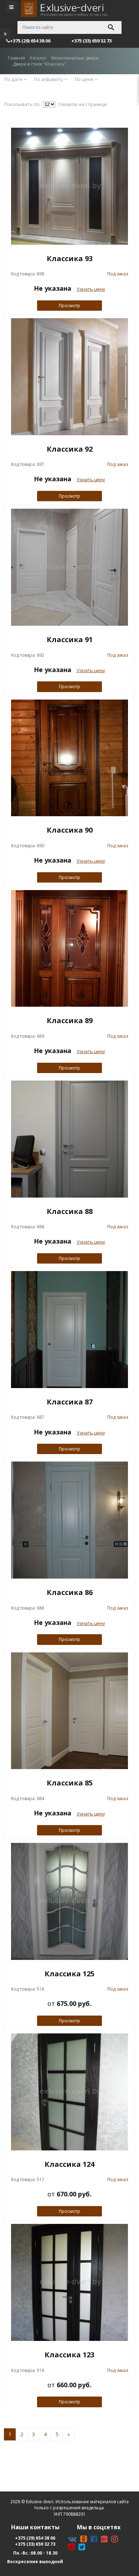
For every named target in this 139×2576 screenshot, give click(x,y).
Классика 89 (70, 1020)
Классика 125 (69, 1974)
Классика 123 (69, 2355)
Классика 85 (70, 1783)
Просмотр (69, 306)
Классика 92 (70, 449)
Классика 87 (70, 1402)
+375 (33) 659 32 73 (35, 2544)
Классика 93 (70, 258)
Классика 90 (70, 830)
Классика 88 (70, 1211)
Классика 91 (70, 639)
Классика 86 (70, 1592)
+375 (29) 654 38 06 (35, 2538)
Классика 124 (69, 2164)
